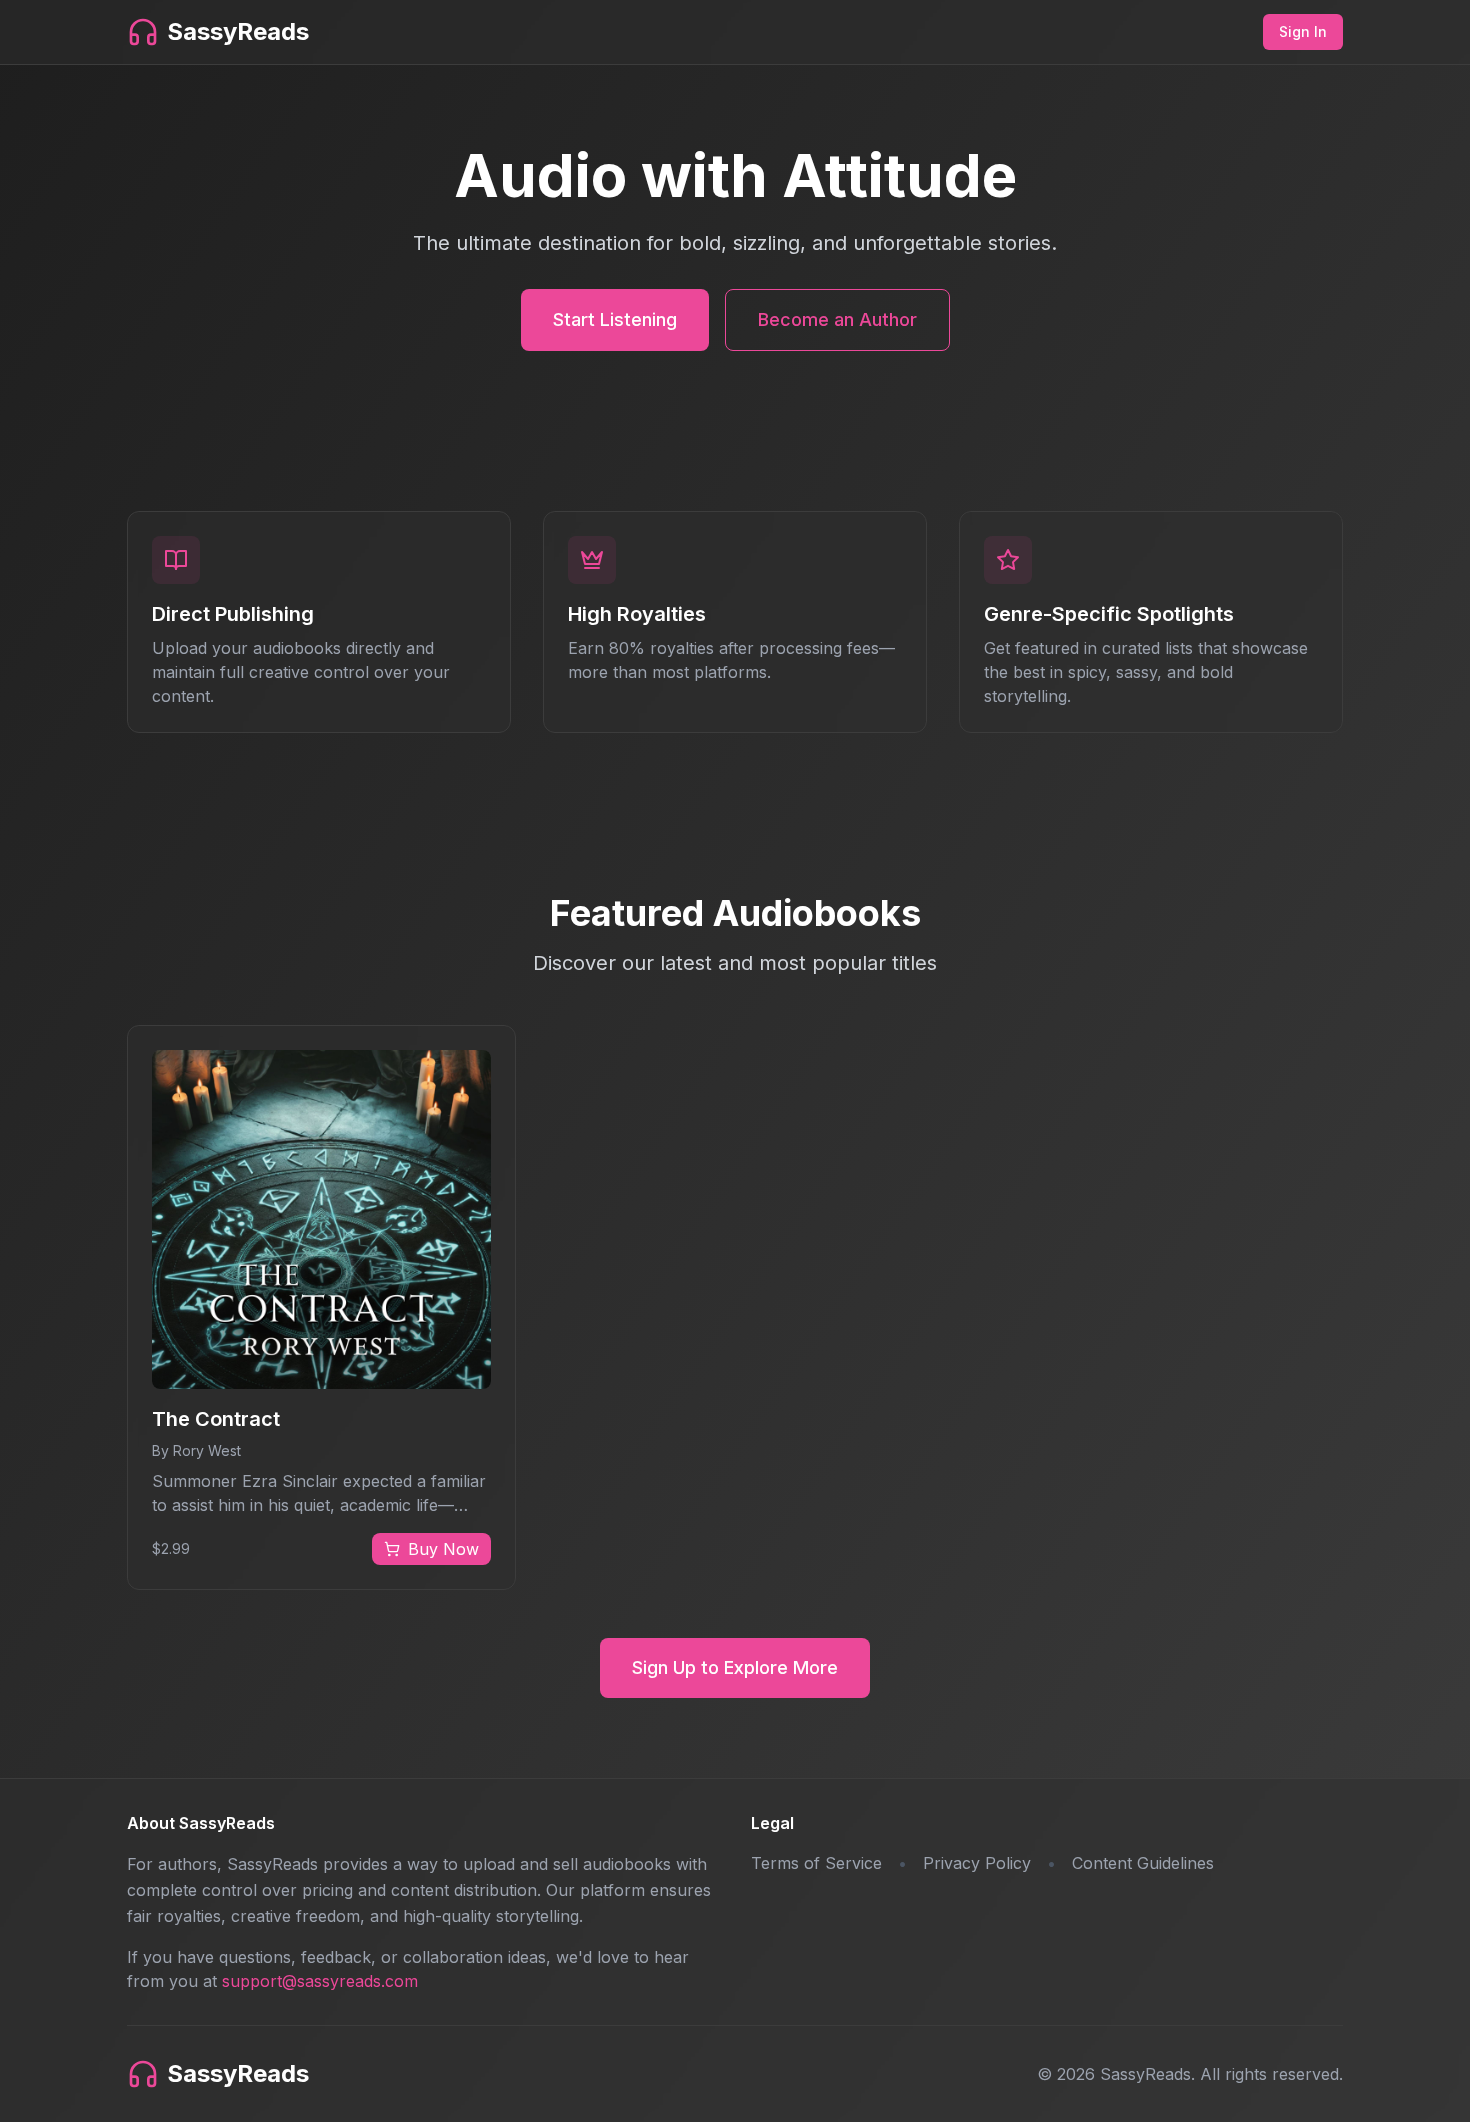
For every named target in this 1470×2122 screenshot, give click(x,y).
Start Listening (615, 319)
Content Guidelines (1143, 1863)
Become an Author (837, 319)
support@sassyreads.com (320, 1981)
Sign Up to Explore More (735, 1667)
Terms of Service (816, 1863)
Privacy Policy (977, 1863)
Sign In (1303, 31)
